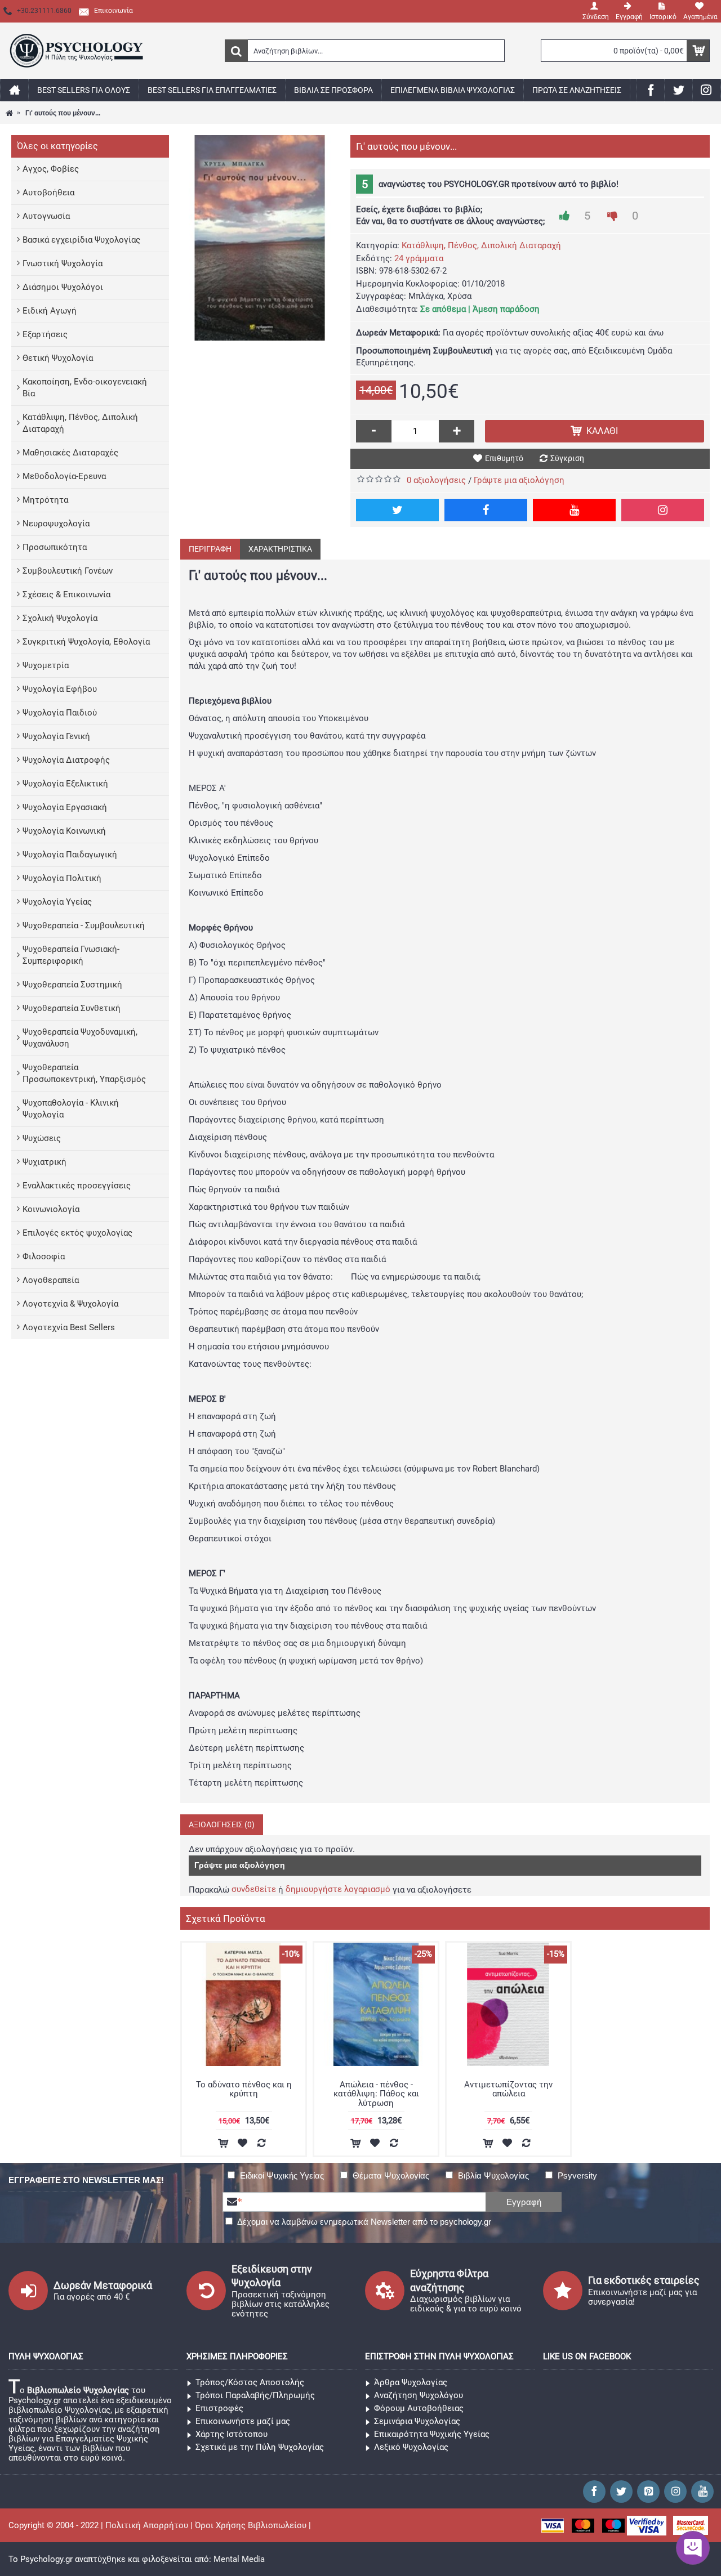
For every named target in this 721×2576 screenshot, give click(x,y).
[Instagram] (663, 510)
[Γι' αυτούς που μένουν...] (260, 238)
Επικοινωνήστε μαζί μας (243, 2421)
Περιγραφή (210, 549)
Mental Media (239, 2559)
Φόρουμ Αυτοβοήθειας (419, 2408)
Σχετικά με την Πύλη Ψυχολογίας (260, 2447)
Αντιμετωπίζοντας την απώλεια (508, 2089)
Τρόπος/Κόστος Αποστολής (250, 2382)
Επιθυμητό (504, 458)
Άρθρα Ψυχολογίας (411, 2382)
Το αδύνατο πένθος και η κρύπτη (244, 2089)
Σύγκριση (567, 458)
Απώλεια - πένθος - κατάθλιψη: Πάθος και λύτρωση (376, 2094)
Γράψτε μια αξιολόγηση (519, 480)
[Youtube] (574, 510)
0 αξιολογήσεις (436, 480)
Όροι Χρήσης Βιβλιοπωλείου (251, 2525)
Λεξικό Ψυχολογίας (411, 2447)
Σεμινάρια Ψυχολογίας (417, 2421)
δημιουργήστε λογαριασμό (338, 1889)
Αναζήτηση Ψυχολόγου (419, 2395)
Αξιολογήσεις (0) (222, 1824)
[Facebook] (486, 510)
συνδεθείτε (254, 1889)
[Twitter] (397, 510)
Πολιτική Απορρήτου (147, 2525)
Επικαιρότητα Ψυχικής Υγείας (432, 2434)
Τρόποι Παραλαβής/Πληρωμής (255, 2395)
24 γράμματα (419, 258)
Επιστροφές (219, 2408)
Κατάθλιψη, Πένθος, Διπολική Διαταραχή (481, 245)
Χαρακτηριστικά (280, 549)
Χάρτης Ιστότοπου (232, 2434)
